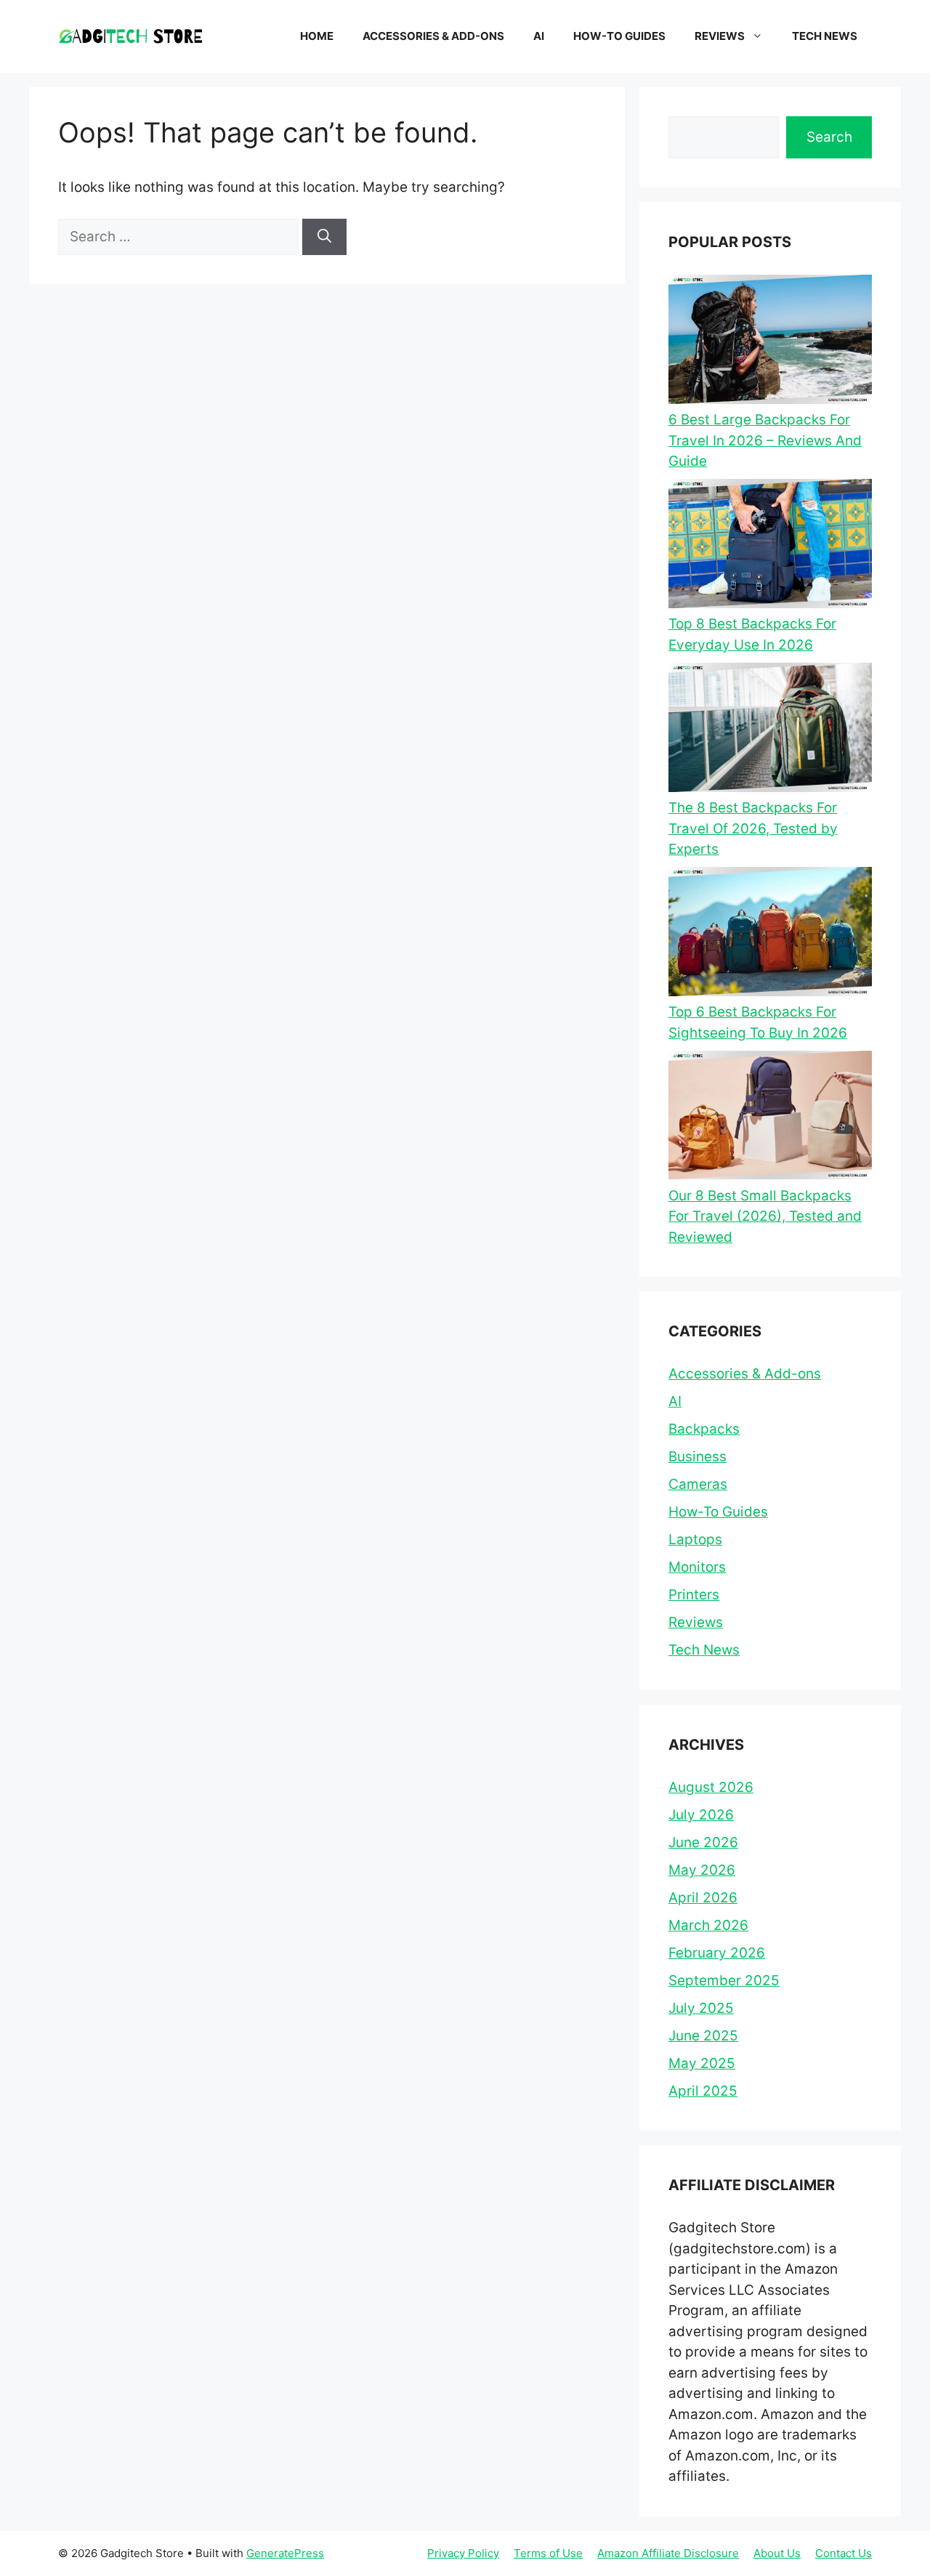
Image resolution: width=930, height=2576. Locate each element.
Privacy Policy (463, 2553)
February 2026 (717, 1953)
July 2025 (701, 2008)
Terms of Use (548, 2553)
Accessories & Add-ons (433, 36)
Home (317, 36)
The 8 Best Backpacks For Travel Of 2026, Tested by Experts (753, 828)
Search (829, 137)
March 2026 (708, 1925)
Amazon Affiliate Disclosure (668, 2553)
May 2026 (702, 1870)
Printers (694, 1595)
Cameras (698, 1484)
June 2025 (703, 2036)
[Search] (324, 237)
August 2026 (711, 1787)
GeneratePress (285, 2553)
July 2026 (701, 1815)
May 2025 (702, 2063)
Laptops (695, 1539)
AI (539, 36)
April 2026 (703, 1898)
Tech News (825, 36)
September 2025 (724, 1981)
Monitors (697, 1567)
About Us (777, 2553)
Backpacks (704, 1429)
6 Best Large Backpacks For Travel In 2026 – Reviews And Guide (765, 440)
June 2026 (703, 1842)
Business (697, 1457)
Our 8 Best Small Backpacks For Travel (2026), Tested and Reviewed (765, 1216)
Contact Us (844, 2553)
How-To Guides (619, 36)
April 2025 (703, 2091)
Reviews (720, 36)
